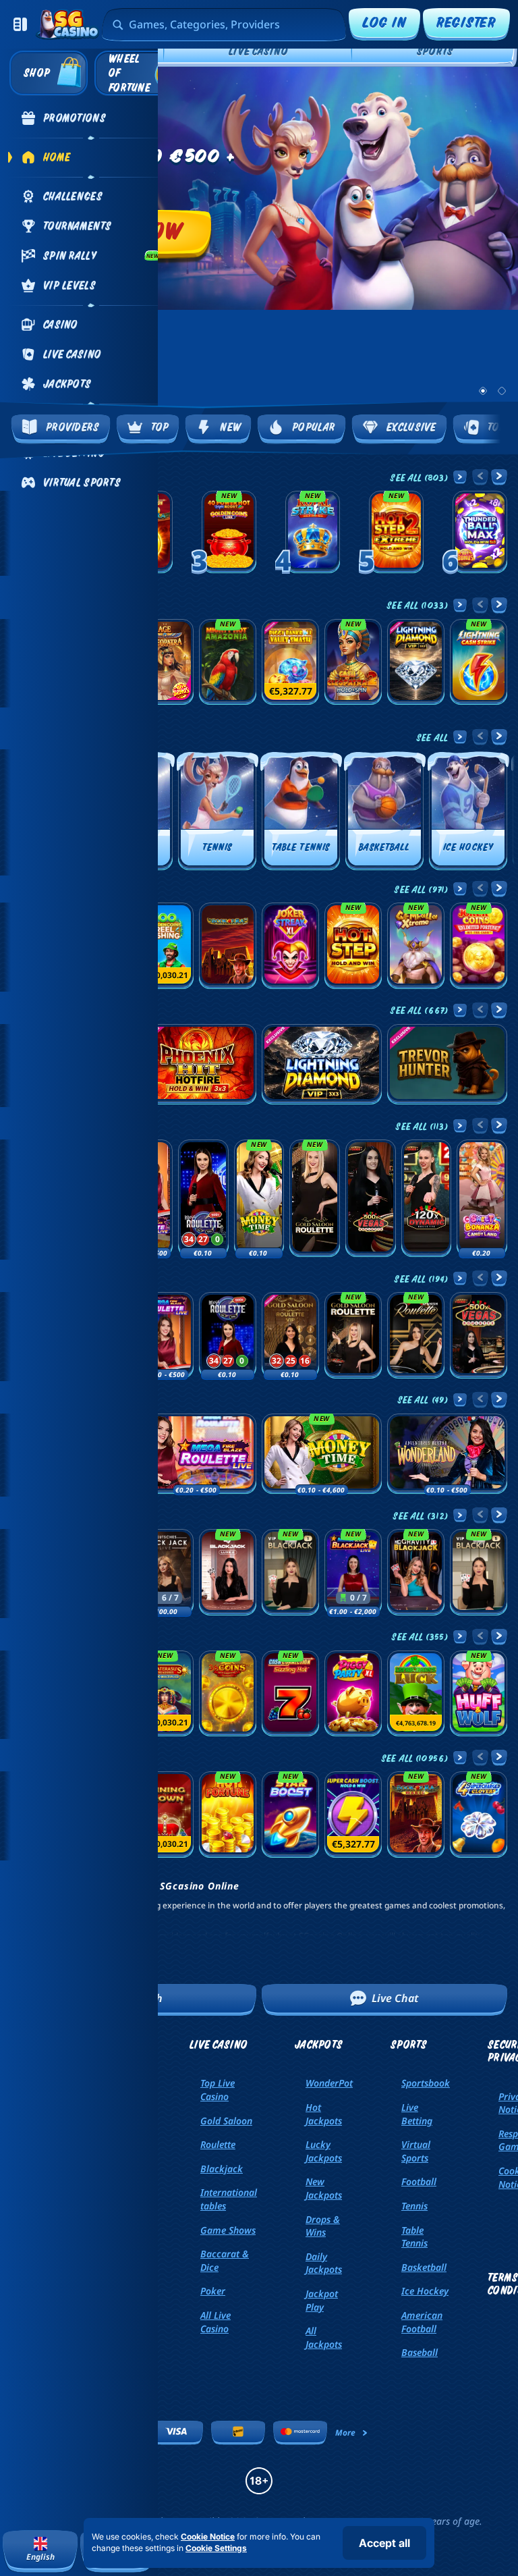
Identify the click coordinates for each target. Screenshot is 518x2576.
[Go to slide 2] (502, 391)
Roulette (218, 2144)
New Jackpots (324, 2188)
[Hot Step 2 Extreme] (396, 532)
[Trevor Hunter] (447, 1064)
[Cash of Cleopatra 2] (353, 662)
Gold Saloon (226, 2121)
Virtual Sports (416, 2151)
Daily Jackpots (324, 2263)
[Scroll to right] (500, 237)
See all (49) (423, 1399)
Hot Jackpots (324, 2114)
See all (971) (421, 889)
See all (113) (422, 1126)
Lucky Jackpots (324, 2151)
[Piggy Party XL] (353, 1694)
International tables (229, 2199)
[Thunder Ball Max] (480, 532)
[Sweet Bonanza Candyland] (482, 1198)
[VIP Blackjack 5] (479, 1572)
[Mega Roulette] (203, 1198)
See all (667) (419, 1010)
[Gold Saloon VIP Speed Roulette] (290, 1335)
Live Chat (395, 1998)
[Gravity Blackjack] (416, 1572)
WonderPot (329, 2083)
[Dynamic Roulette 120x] (427, 1198)
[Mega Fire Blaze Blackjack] (353, 1572)
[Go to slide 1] (483, 391)
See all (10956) (415, 1758)
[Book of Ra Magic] (416, 1815)
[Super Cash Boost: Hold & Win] (353, 1815)
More (345, 2433)
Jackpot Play (322, 2300)
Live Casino (258, 51)
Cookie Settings (216, 2548)
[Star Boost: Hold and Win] (290, 1815)
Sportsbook (426, 2083)
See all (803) (419, 477)
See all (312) (421, 1515)
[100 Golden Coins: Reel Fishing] (165, 946)
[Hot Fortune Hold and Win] (228, 1815)
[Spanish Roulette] (416, 1335)
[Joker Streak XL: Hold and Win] (290, 946)
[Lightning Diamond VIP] (416, 662)
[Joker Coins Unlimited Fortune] (479, 946)
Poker (213, 2291)
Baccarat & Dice (225, 2260)
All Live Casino (215, 2322)
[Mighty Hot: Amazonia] (228, 662)
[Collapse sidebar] (20, 24)
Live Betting (417, 2114)
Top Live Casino (218, 2090)
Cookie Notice (208, 2537)
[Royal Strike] (313, 532)
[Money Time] (259, 1198)
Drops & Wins (323, 2226)
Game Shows (228, 2230)
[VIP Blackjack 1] (290, 1572)
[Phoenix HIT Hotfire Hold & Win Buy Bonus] (196, 1064)
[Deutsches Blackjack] (165, 1572)
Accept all (384, 2543)
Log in (384, 22)
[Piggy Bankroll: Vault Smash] (290, 662)
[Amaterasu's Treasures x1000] (165, 1694)
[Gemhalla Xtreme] (416, 946)
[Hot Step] (353, 946)
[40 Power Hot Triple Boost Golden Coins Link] (229, 532)
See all (432, 737)
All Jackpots (324, 2337)
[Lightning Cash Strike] (479, 662)
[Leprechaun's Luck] (416, 1694)
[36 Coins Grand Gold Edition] (228, 1694)
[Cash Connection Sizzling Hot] (290, 1694)
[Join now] (259, 188)
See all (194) (421, 1279)
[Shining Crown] (165, 1815)
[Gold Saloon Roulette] (315, 1198)
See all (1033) (418, 605)
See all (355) (420, 1636)
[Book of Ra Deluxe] (228, 946)
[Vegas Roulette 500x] (371, 1198)
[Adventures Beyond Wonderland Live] (447, 1454)
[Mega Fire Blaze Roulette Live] (165, 1335)
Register (466, 22)
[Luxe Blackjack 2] (228, 1572)
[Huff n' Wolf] (479, 1694)
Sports (435, 51)
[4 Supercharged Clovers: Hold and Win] (479, 1815)
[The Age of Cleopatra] (165, 662)
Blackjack (222, 2169)
